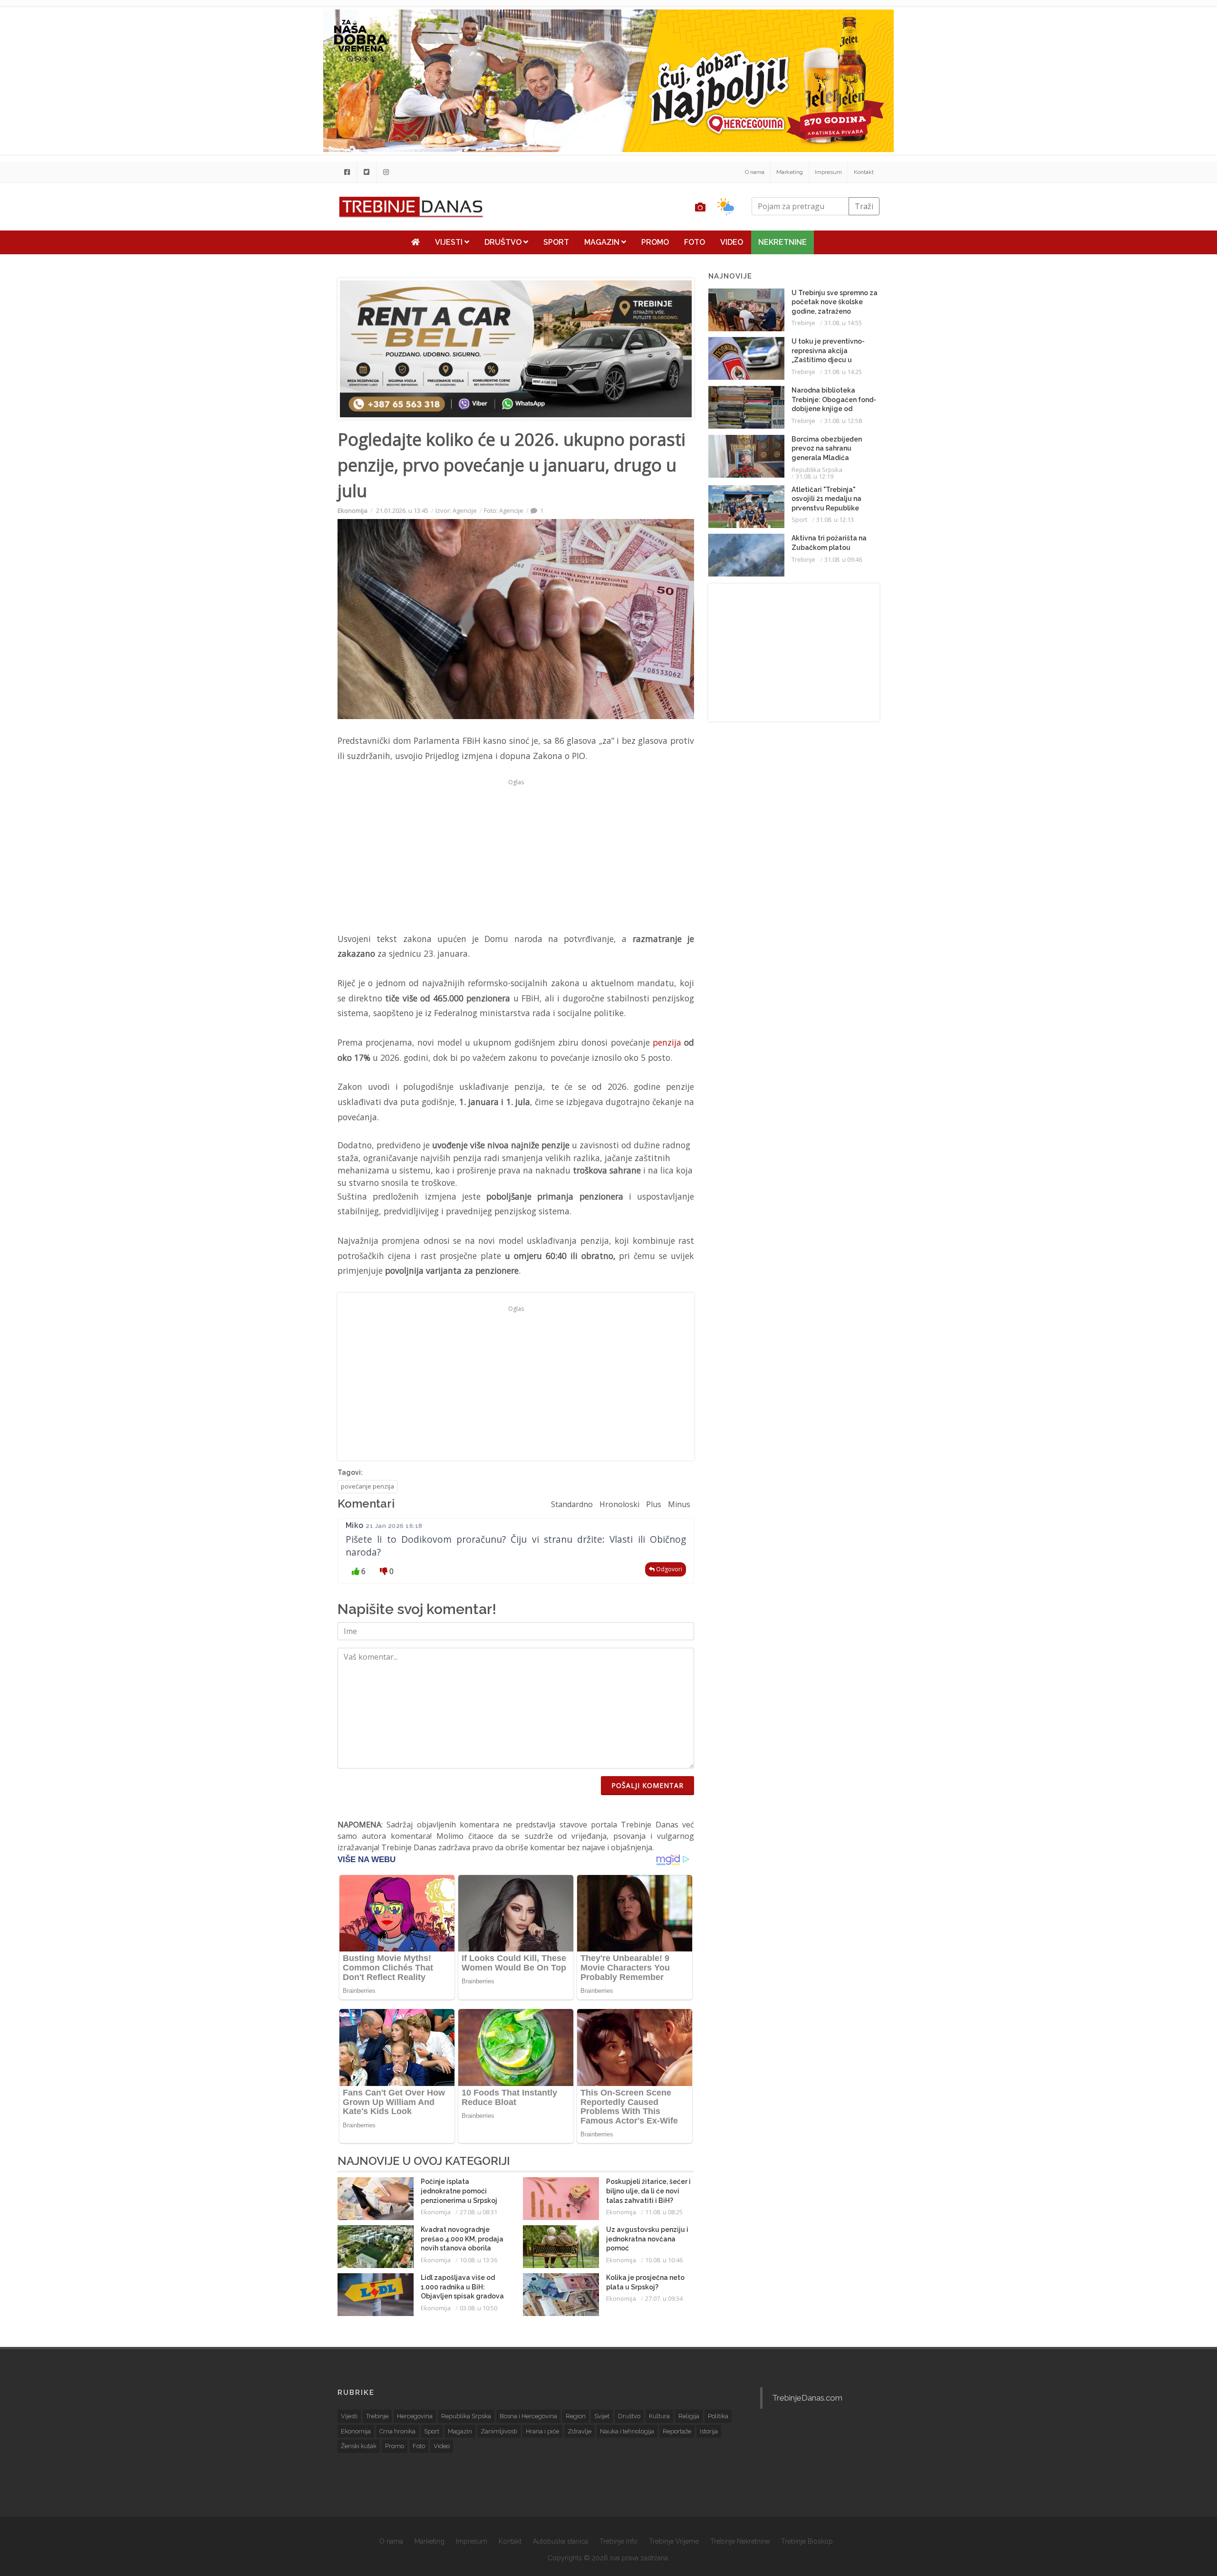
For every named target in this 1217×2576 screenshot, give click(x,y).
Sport (556, 242)
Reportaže (677, 2431)
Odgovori (668, 1569)
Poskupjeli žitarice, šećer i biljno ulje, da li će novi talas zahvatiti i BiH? (648, 2191)
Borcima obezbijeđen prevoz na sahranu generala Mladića (827, 448)
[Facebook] (347, 172)
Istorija (709, 2431)
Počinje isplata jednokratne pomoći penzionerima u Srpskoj (459, 2191)
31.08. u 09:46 (843, 559)
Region (576, 2416)
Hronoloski (619, 1504)
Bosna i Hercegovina (528, 2416)
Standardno (572, 1504)
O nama (755, 172)
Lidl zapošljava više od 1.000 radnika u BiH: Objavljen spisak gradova (462, 2287)
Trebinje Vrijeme (674, 2541)
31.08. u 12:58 (843, 421)
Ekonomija (353, 510)
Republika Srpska (817, 470)
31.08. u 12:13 (835, 519)
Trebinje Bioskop (807, 2541)
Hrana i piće (542, 2431)
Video (732, 242)
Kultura (659, 2416)
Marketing (790, 172)
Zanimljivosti (499, 2431)
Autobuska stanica (560, 2541)
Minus (679, 1504)
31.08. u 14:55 (843, 323)
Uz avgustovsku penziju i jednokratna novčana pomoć (647, 2239)
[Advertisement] (273, 243)
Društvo (504, 242)
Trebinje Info (618, 2541)
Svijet (602, 2416)
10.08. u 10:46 (664, 2260)
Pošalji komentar (647, 1785)
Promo (655, 242)
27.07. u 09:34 (664, 2298)
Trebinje (803, 323)
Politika (718, 2416)
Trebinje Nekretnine (740, 2541)
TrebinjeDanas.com (807, 2398)
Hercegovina (415, 2416)
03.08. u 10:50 (478, 2308)
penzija (667, 1042)
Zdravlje (580, 2431)
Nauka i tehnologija (627, 2431)
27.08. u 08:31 (478, 2212)
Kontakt (864, 172)
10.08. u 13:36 (478, 2260)
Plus (654, 1504)
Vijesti (450, 242)
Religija (689, 2416)
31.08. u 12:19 (815, 476)
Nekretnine (782, 242)
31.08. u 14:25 (843, 372)
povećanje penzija (367, 1486)
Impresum (828, 172)
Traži (864, 206)
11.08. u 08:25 (664, 2212)
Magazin (603, 242)
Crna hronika (397, 2431)
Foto (695, 242)
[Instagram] (386, 172)
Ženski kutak (359, 2446)
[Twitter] (367, 172)
